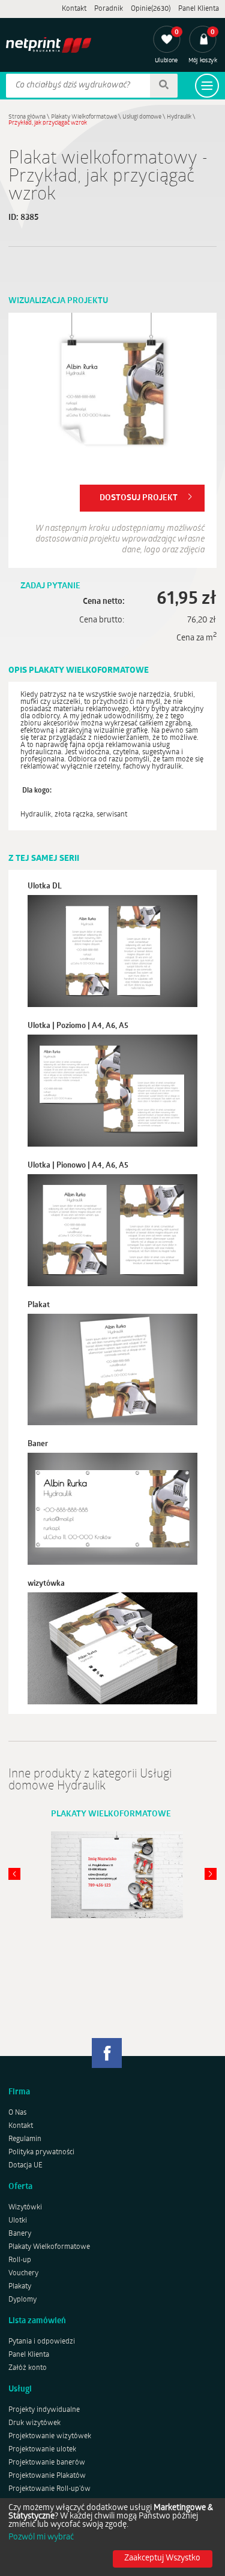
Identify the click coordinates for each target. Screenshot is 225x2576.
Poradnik (109, 9)
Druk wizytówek (34, 2423)
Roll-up (20, 2260)
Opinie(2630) (151, 9)
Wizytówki (25, 2208)
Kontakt (74, 9)
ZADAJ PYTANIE (50, 586)
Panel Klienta (199, 9)
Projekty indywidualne (44, 2410)
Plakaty (20, 2287)
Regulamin (25, 2139)
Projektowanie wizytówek (50, 2436)
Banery (20, 2234)
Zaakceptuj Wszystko (162, 2558)
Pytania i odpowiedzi (42, 2342)
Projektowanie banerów (47, 2463)
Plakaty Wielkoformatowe (84, 117)
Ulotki (18, 2221)
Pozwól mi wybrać (41, 2538)
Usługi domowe (142, 117)
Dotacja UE (25, 2166)
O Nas (17, 2113)
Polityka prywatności (41, 2152)
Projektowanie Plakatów (47, 2476)
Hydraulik (179, 117)
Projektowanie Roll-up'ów (49, 2489)
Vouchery (23, 2273)
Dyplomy (22, 2300)
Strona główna (27, 117)
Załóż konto (28, 2368)
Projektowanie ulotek (42, 2450)
